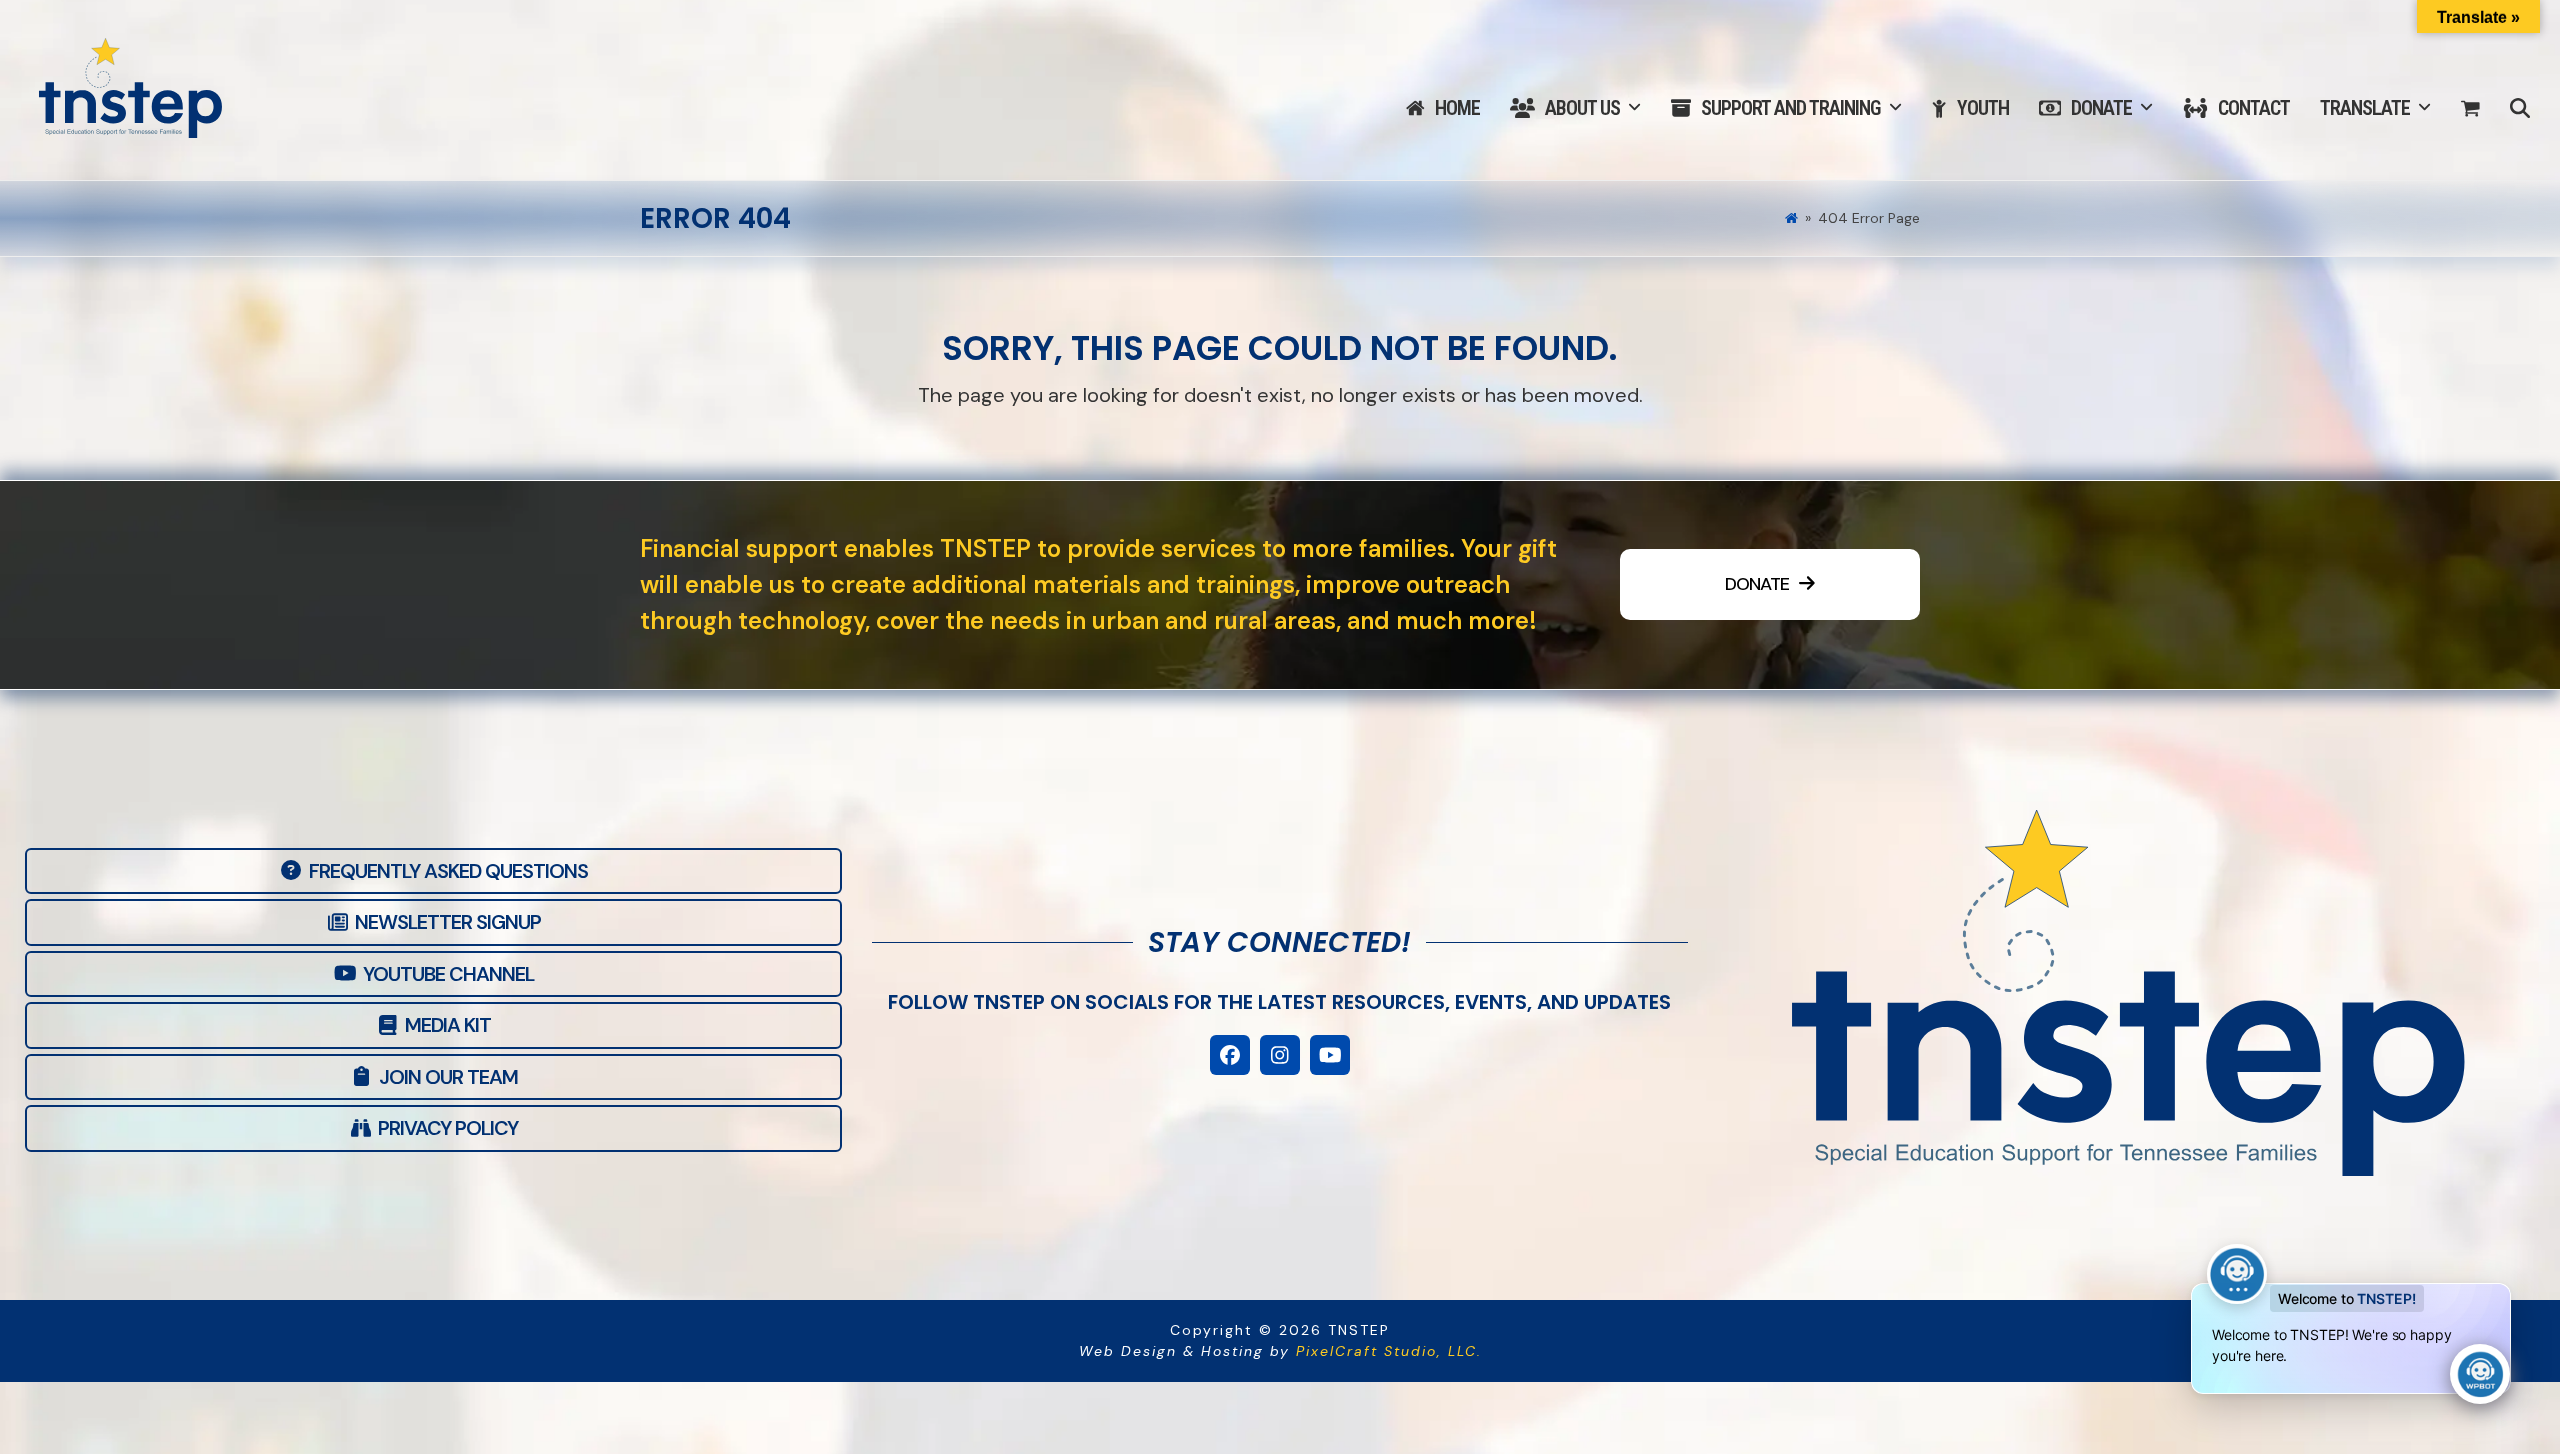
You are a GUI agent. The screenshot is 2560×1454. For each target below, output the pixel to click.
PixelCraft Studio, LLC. (1389, 1351)
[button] (2470, 109)
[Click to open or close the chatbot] (2480, 1374)
